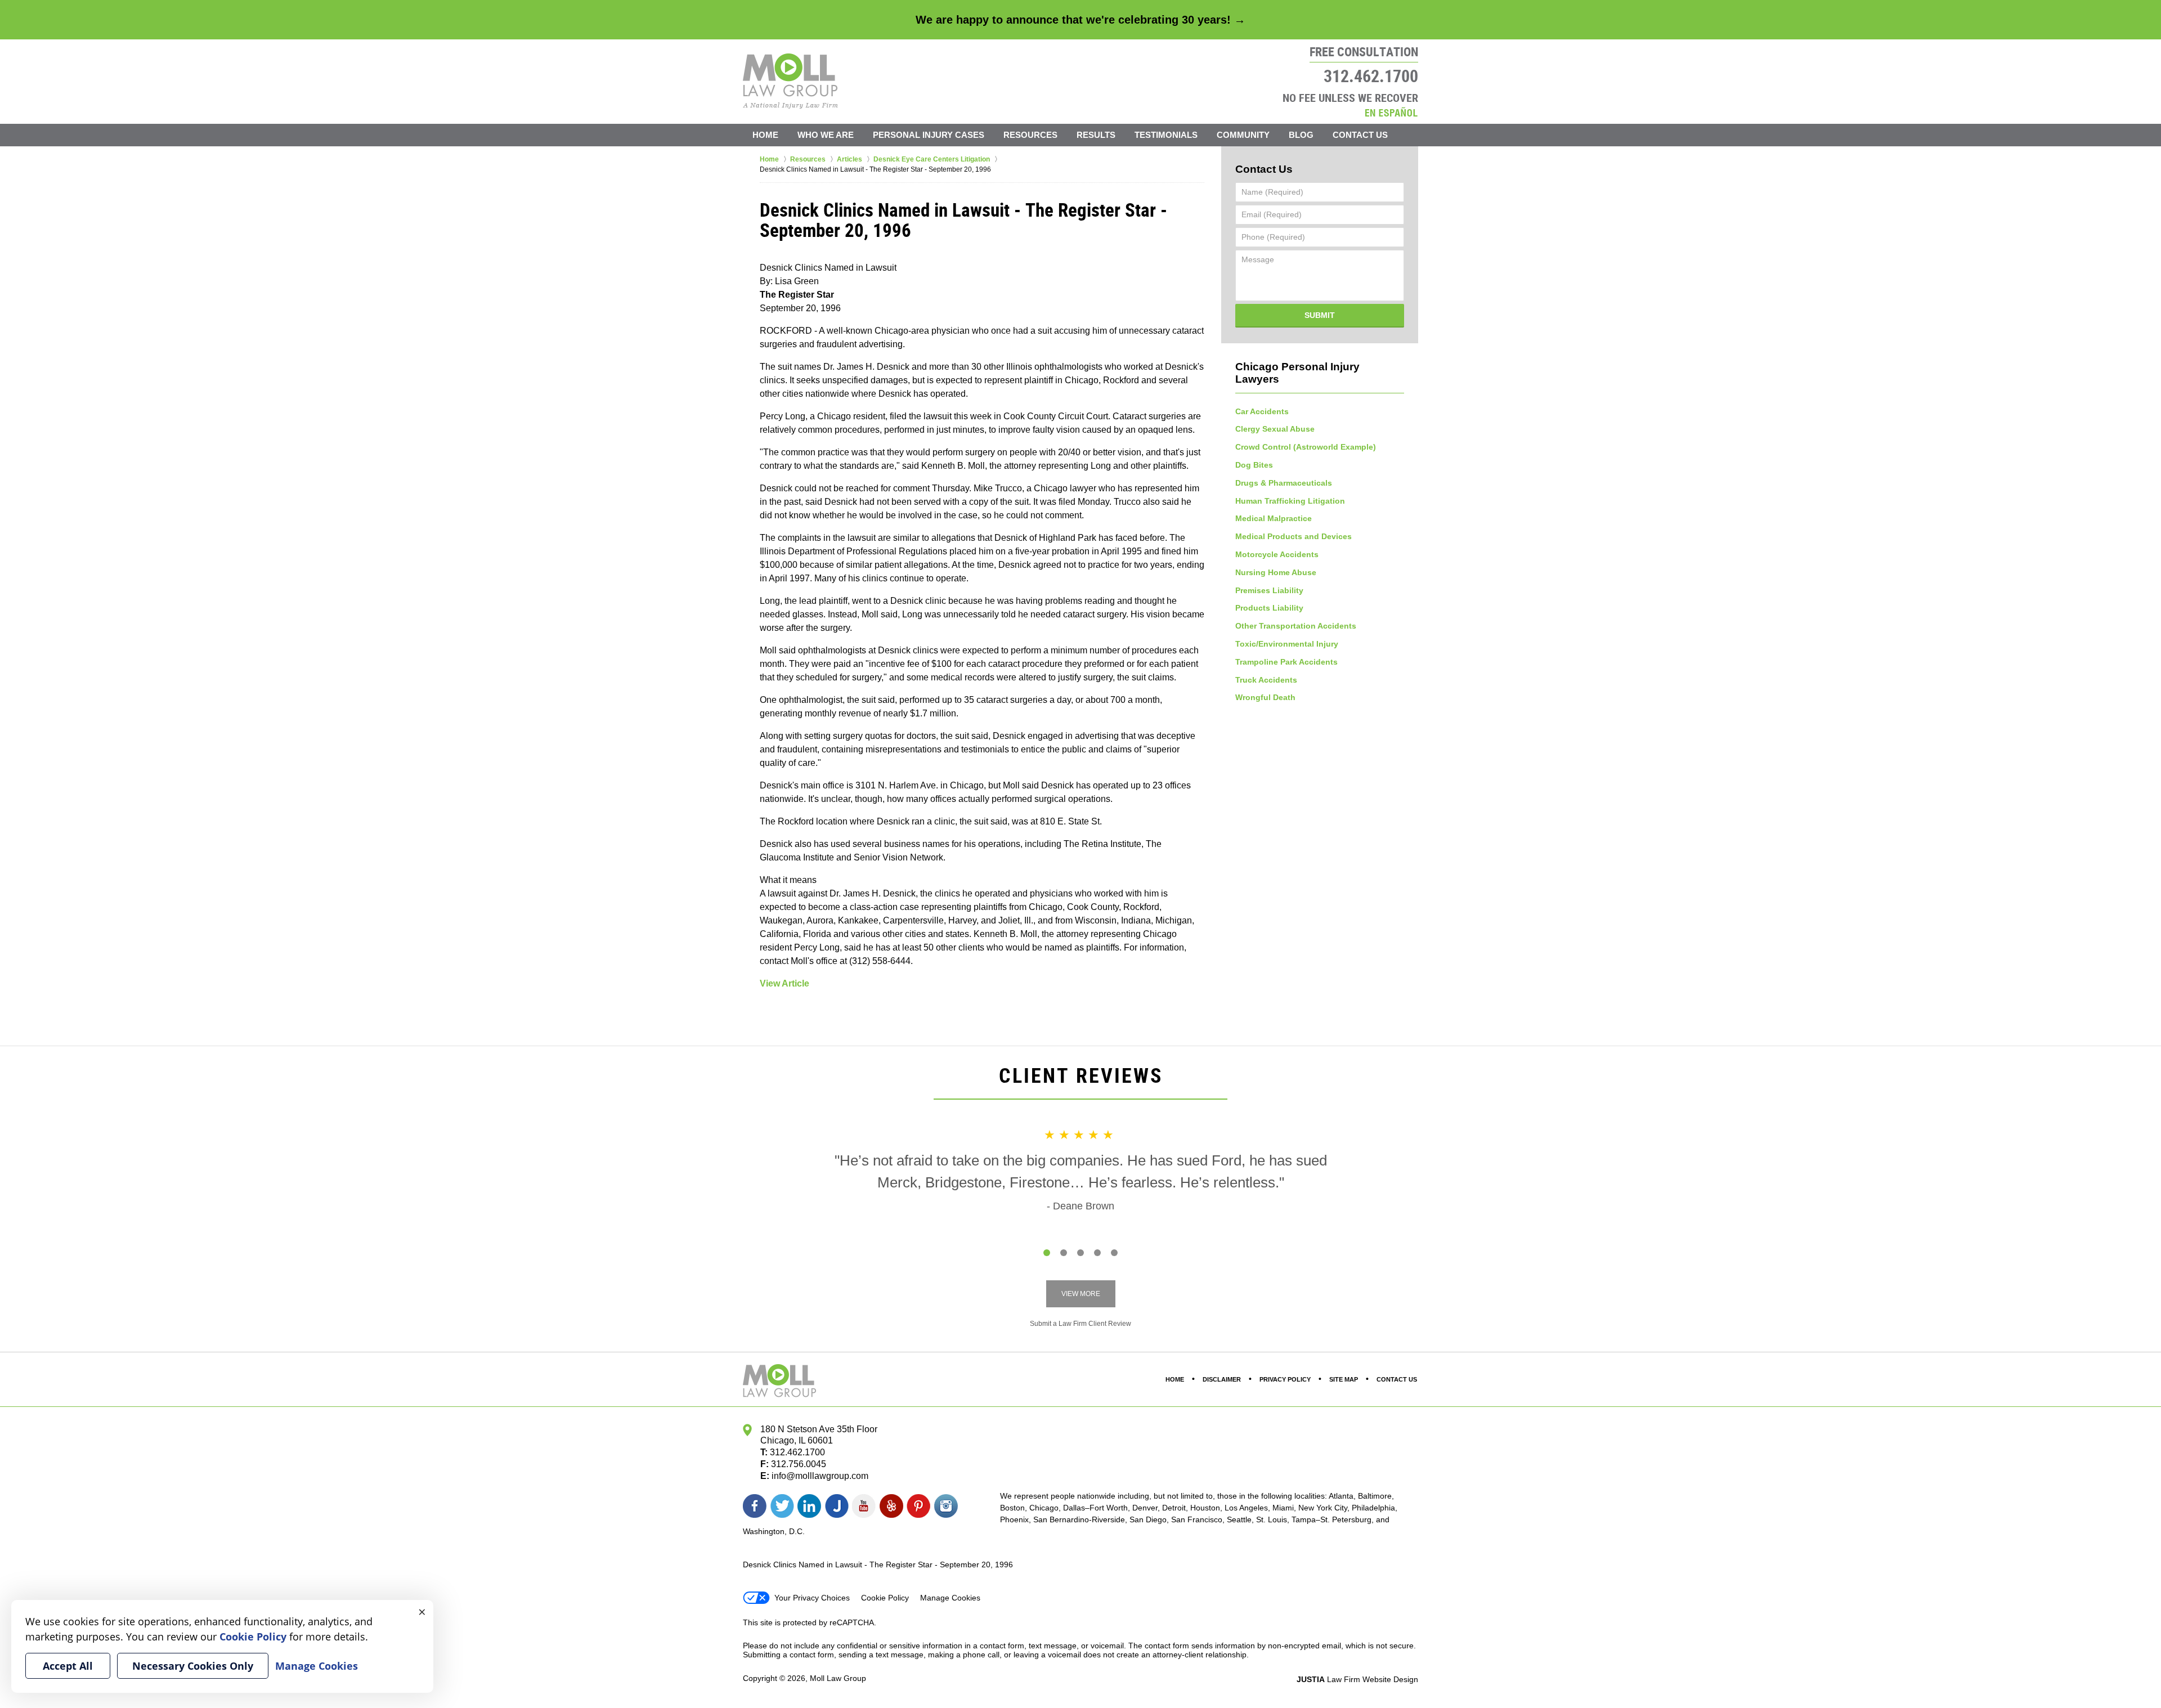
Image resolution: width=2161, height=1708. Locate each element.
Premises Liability (1269, 590)
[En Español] (1391, 112)
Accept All (68, 1666)
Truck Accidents (1266, 680)
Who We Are (826, 135)
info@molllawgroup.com (820, 1476)
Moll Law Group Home (790, 81)
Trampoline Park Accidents (1286, 662)
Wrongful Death (1265, 697)
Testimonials (1166, 135)
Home (765, 135)
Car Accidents (1262, 411)
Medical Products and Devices (1294, 536)
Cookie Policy (885, 1598)
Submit (1320, 315)
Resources (1030, 135)
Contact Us (1360, 135)
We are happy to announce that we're (1080, 20)
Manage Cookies (950, 1598)
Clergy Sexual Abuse (1275, 429)
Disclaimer (1222, 1379)
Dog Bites (1254, 465)
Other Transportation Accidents (1296, 626)
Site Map (1344, 1379)
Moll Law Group (838, 1678)
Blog (1301, 135)
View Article (784, 983)
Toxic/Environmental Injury (1287, 644)
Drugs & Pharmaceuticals (1284, 483)
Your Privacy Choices (812, 1598)
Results (1096, 135)
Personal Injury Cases (929, 135)
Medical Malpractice (1274, 518)
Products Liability (1269, 608)
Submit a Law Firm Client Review (1080, 1324)
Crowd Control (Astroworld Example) (1306, 447)
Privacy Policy (1285, 1379)
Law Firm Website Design (1357, 1679)
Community (1243, 135)
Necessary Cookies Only (193, 1666)
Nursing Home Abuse (1276, 572)
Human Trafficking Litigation (1290, 501)
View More (1081, 1294)
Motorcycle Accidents (1277, 554)
